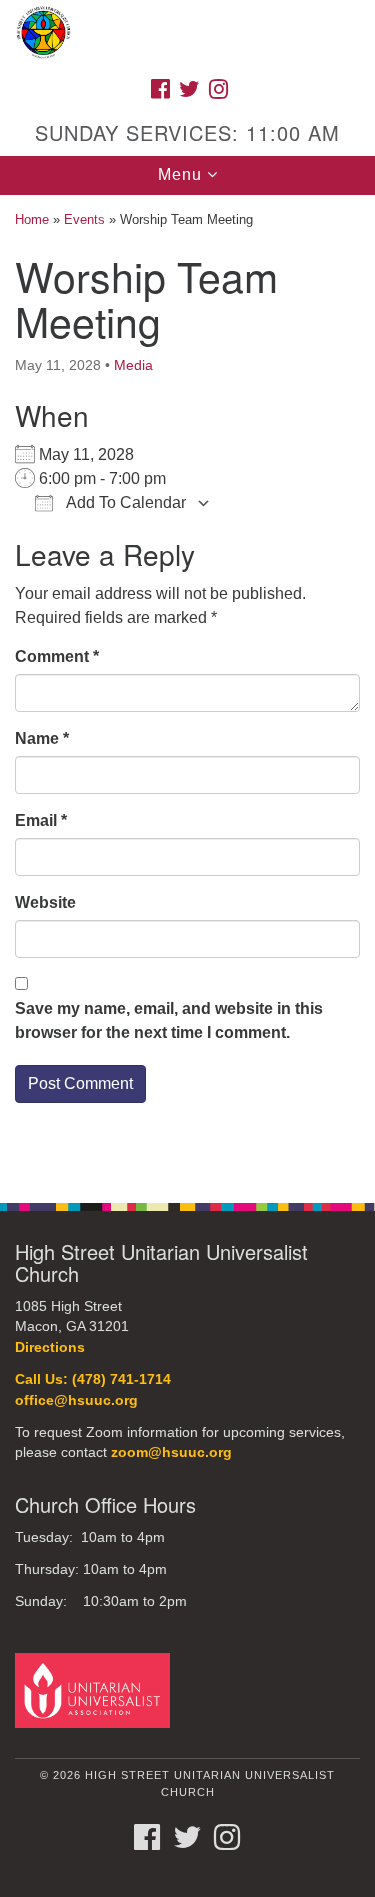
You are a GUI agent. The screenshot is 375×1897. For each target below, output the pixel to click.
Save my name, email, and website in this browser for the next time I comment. (169, 1020)
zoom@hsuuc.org (171, 1452)
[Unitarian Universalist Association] (96, 1689)
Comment (57, 656)
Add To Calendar (124, 502)
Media (133, 365)
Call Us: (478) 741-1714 (93, 1379)
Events (84, 219)
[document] (187, 688)
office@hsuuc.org (76, 1400)
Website (45, 902)
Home (32, 219)
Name (42, 738)
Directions (50, 1347)
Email (41, 820)
